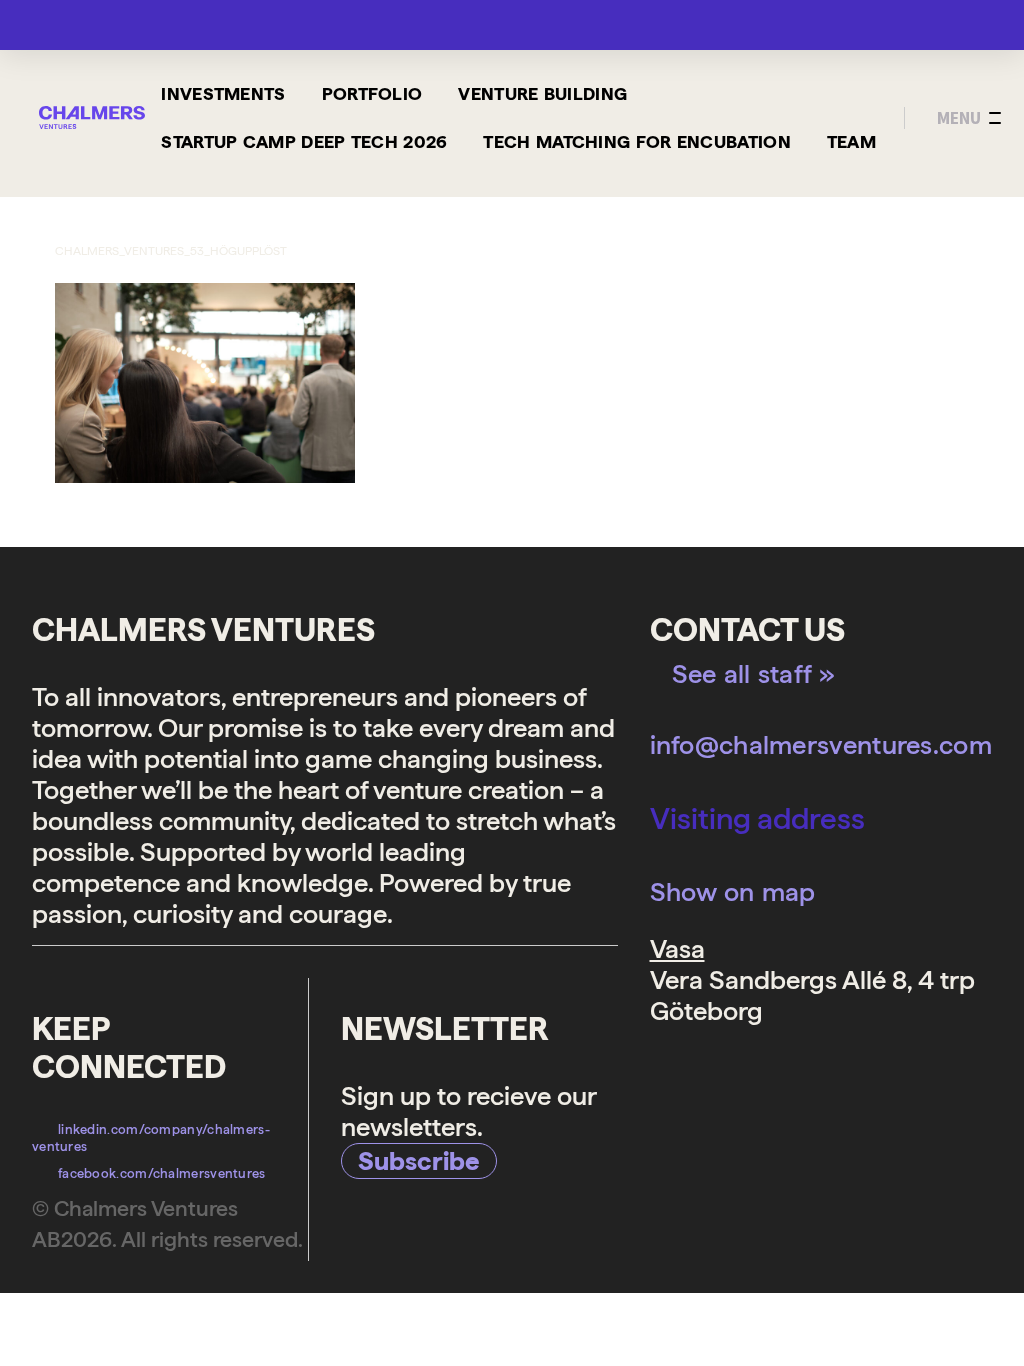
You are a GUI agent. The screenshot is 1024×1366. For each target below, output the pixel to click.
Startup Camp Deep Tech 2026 (304, 141)
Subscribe (419, 1160)
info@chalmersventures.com (821, 744)
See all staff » (754, 673)
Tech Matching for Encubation (636, 141)
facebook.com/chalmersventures (162, 1173)
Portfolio (372, 93)
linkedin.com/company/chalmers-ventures (151, 1138)
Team (851, 141)
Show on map (733, 891)
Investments (223, 93)
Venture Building (542, 93)
